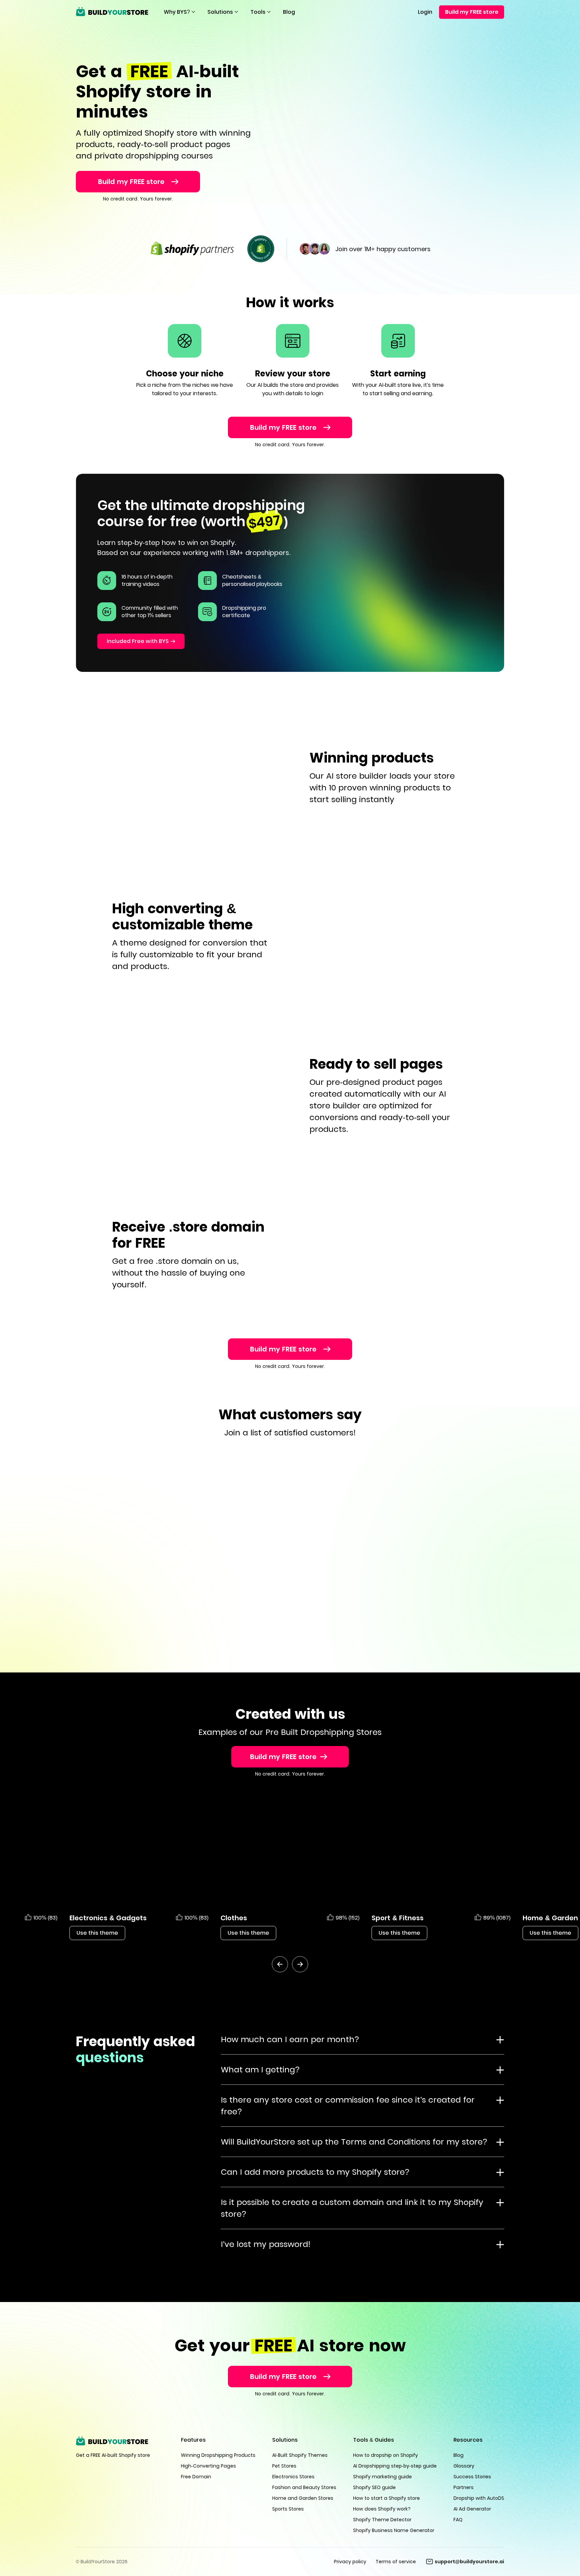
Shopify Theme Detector (382, 2520)
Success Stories (472, 2477)
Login (425, 12)
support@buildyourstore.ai (469, 2562)
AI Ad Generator (472, 2509)
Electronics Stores (293, 2477)
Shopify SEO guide (374, 2487)
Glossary (464, 2466)
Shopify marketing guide (382, 2477)
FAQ (458, 2520)
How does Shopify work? (382, 2509)
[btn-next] (300, 1964)
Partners (464, 2487)
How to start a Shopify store (386, 2498)
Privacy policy (350, 2562)
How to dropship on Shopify (385, 2455)
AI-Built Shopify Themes (300, 2455)
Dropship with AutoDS (479, 2498)
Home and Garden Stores (303, 2498)
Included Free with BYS (138, 641)
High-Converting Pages (208, 2466)
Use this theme (97, 1933)
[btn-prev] (280, 1964)
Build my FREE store (472, 12)
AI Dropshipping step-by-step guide (395, 2466)
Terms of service (396, 2562)
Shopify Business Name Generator (394, 2530)
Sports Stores (288, 2509)
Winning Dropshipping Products (218, 2455)
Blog (289, 12)
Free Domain (196, 2477)
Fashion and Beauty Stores (304, 2487)
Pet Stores (284, 2466)
